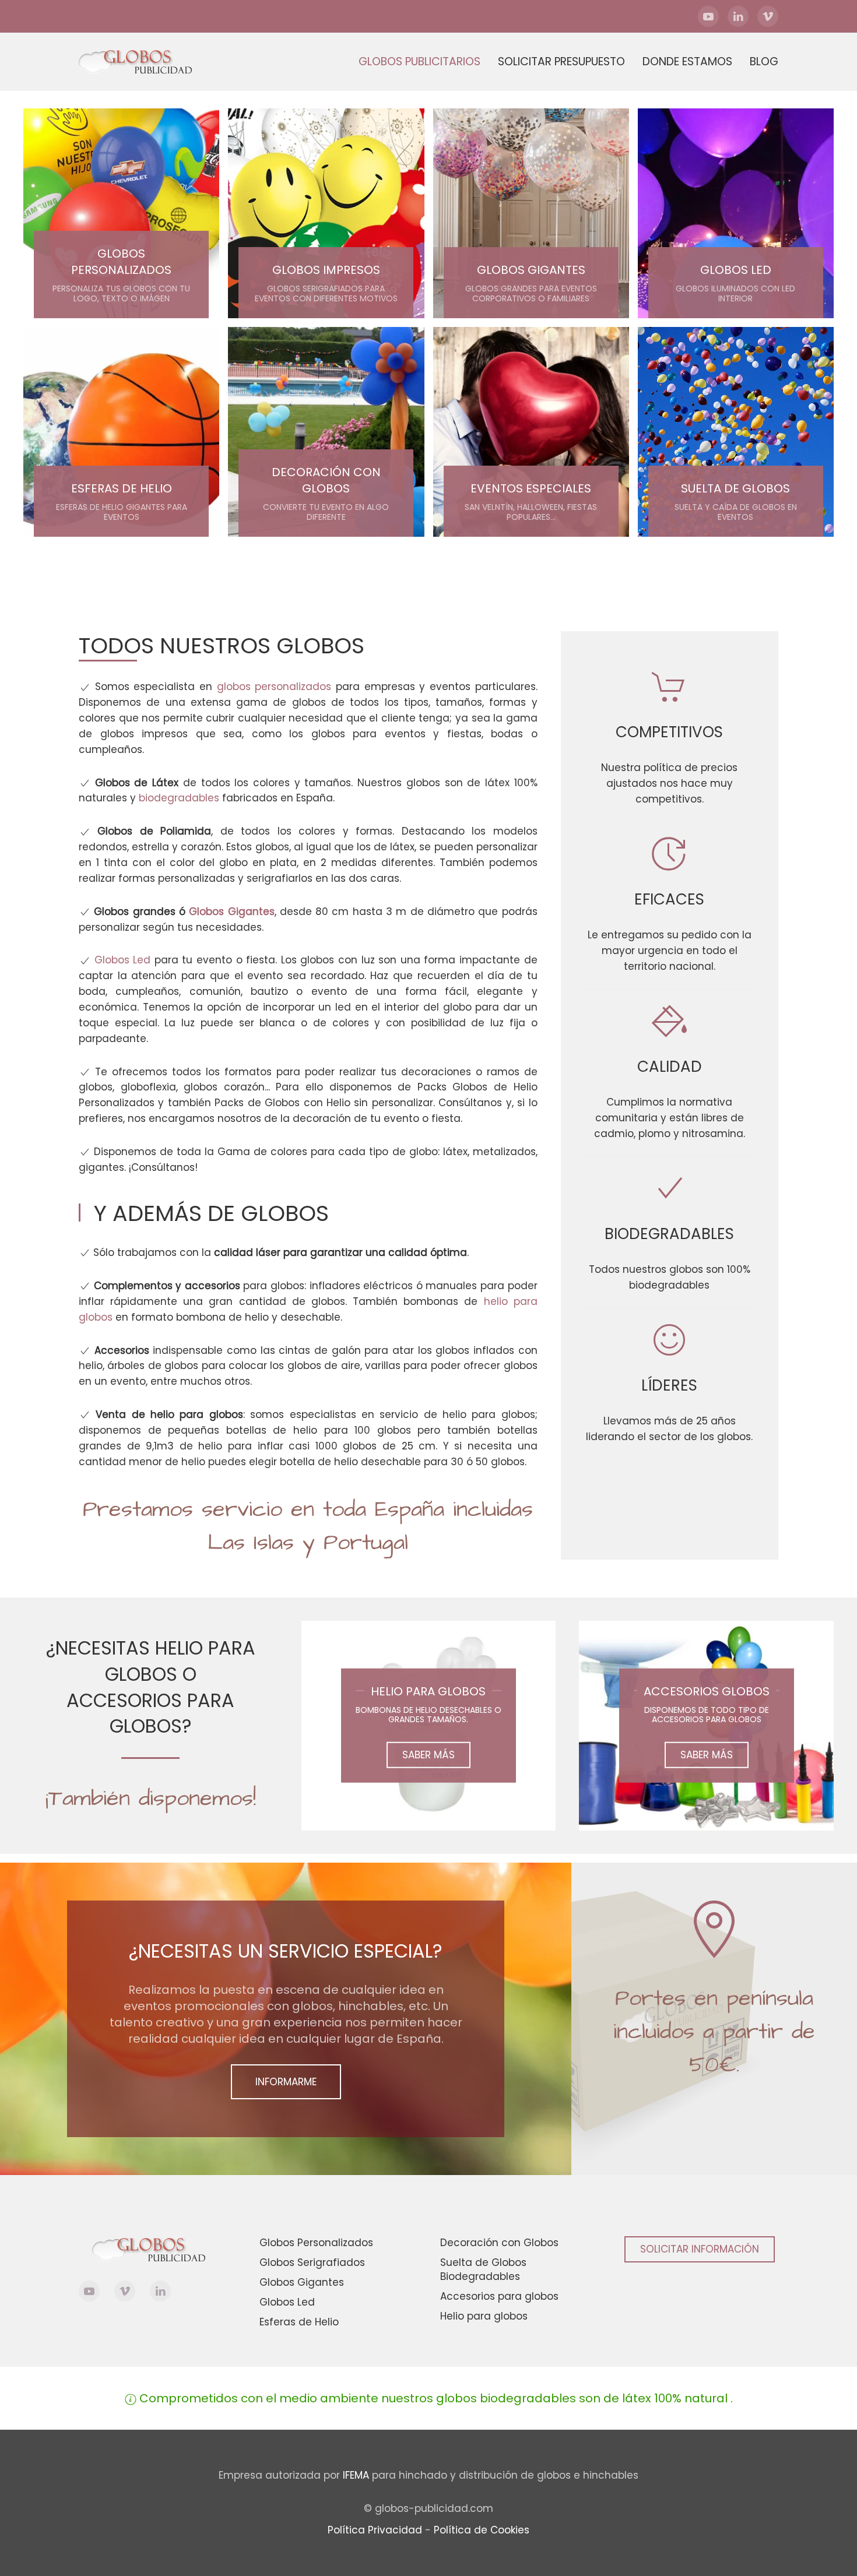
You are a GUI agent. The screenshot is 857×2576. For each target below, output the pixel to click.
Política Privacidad (375, 2530)
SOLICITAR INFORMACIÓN (700, 2249)
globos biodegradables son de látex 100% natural (582, 2398)
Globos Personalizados (316, 2243)
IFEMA (356, 2475)
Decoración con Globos (499, 2243)
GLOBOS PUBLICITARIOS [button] (419, 61)
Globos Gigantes (231, 912)
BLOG (764, 61)
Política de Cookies (482, 2530)
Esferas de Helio (299, 2322)
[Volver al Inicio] (147, 62)
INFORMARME (286, 2082)
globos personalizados (274, 687)
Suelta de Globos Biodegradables (483, 2269)
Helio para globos (484, 2316)
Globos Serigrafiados (312, 2262)
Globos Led (123, 960)
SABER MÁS (428, 1755)
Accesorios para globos (499, 2296)
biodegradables (179, 798)
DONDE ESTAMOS (687, 61)
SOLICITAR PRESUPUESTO (561, 61)
